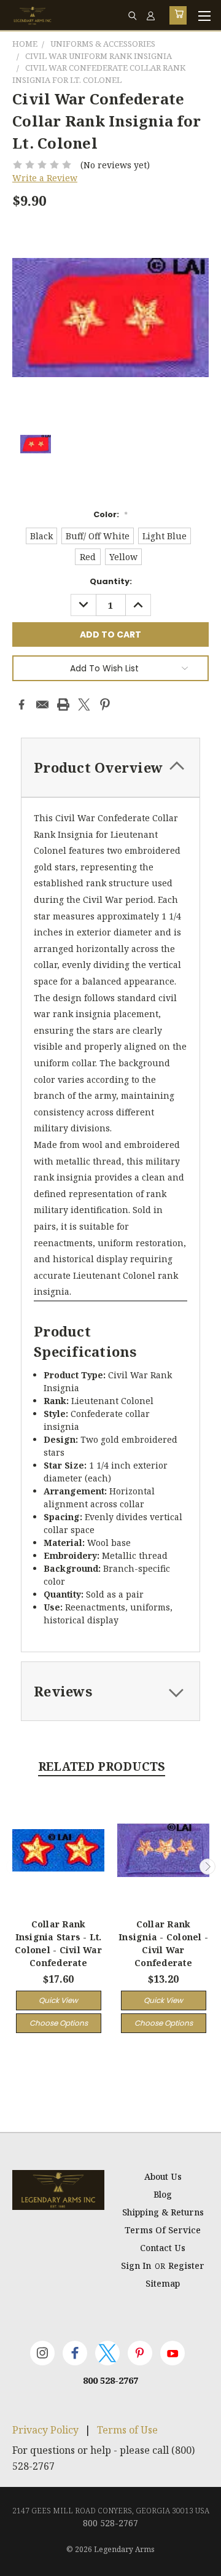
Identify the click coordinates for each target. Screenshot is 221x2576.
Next (207, 1867)
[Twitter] (84, 704)
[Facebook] (21, 704)
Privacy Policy (45, 2430)
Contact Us (163, 2248)
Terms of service (163, 2230)
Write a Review (45, 178)
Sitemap (163, 2283)
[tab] (110, 767)
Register (186, 2266)
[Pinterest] (105, 704)
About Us (163, 2176)
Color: (110, 514)
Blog (163, 2194)
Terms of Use (127, 2430)
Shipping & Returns (163, 2212)
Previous (14, 1867)
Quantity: (111, 581)
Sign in (137, 2266)
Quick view (58, 2000)
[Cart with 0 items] (178, 15)
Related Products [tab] (102, 1766)
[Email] (42, 704)
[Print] (63, 704)
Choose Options (59, 2023)
